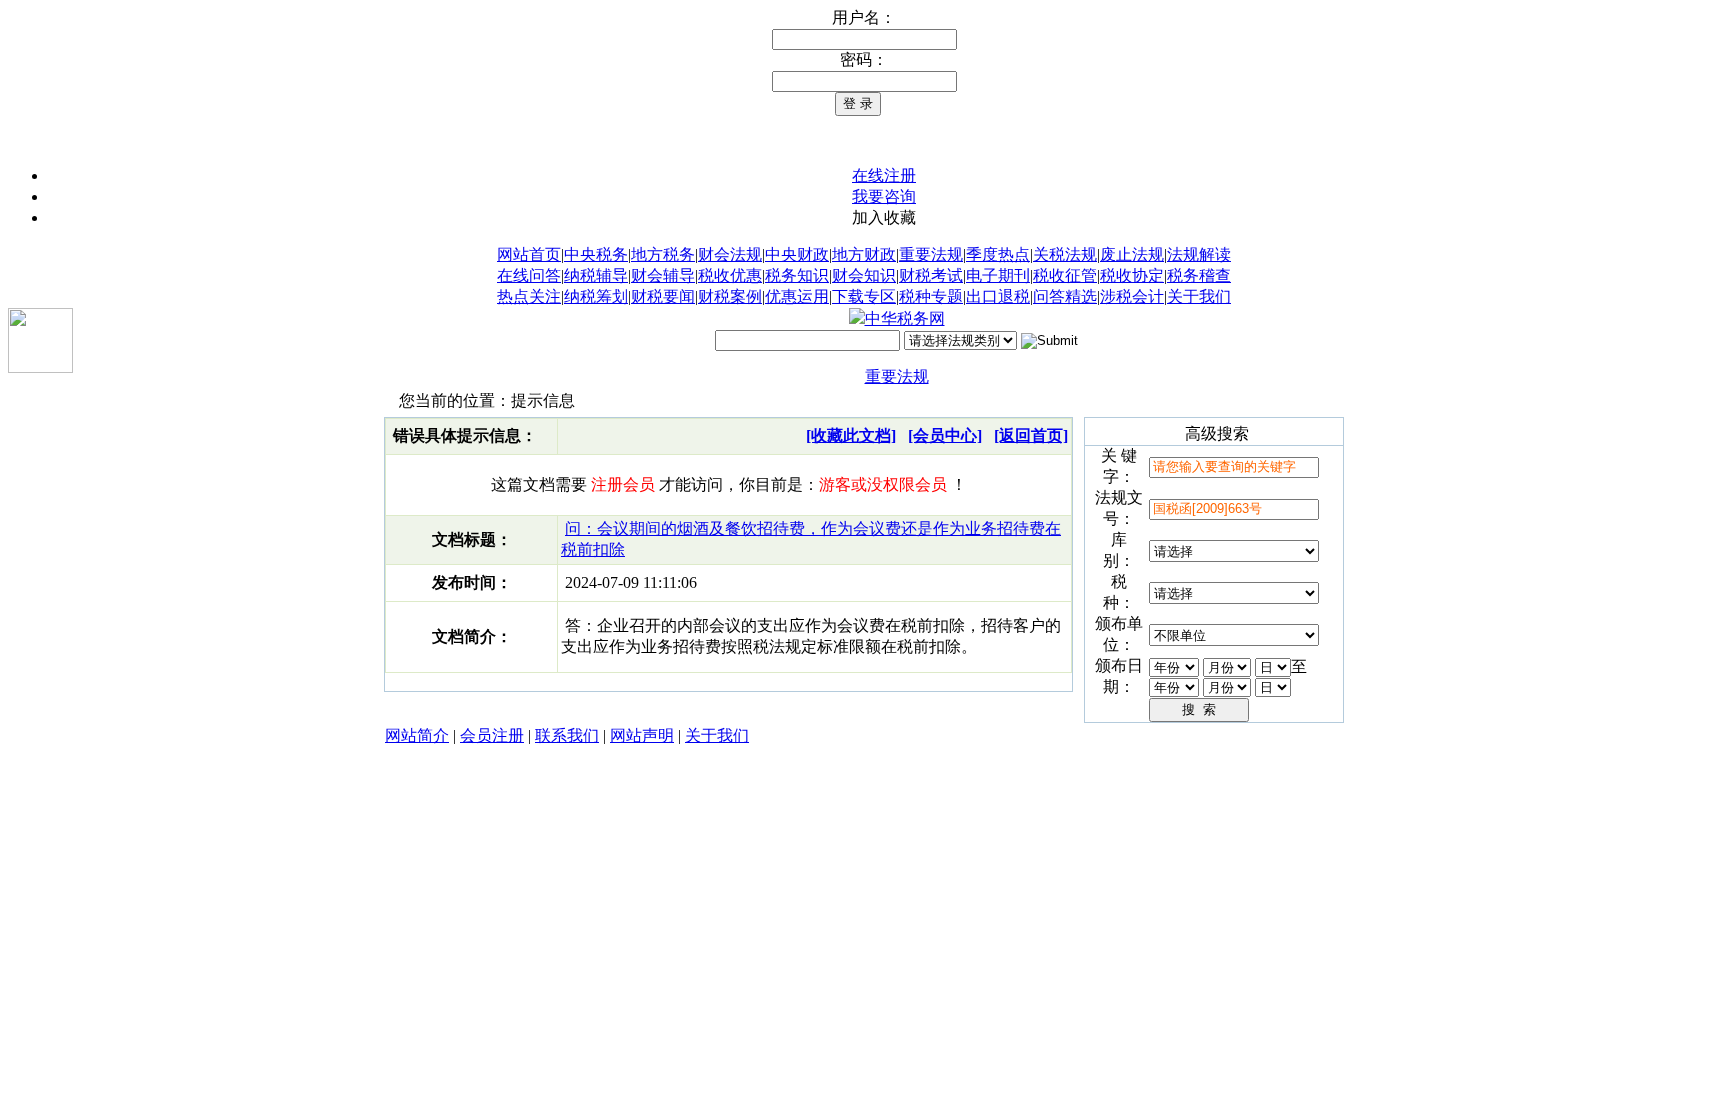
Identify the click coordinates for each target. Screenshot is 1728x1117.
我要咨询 (884, 196)
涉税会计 (1132, 296)
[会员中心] (945, 435)
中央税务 (596, 254)
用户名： (864, 17)
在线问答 (529, 275)
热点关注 (529, 296)
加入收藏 (884, 217)
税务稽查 (1199, 275)
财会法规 (730, 254)
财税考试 (931, 275)
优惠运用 (797, 296)
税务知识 (797, 275)
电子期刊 (998, 275)
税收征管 (1065, 275)
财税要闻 (663, 296)
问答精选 (1065, 296)
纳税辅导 (596, 275)
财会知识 (864, 275)
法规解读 (1199, 254)
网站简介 (417, 735)
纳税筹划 (596, 296)
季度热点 (998, 254)
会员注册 (492, 735)
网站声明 (642, 735)
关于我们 (1199, 296)
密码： (864, 59)
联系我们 (567, 735)
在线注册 (884, 175)
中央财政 (797, 254)
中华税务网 (905, 318)
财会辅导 (663, 275)
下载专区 (864, 296)
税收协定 (1132, 275)
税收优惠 (730, 275)
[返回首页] (1031, 435)
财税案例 (730, 296)
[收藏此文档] (851, 435)
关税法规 (1065, 254)
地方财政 (864, 254)
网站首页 (529, 254)
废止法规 (1132, 254)
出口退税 (998, 296)
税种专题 (931, 296)
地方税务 (663, 254)
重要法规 (931, 254)
